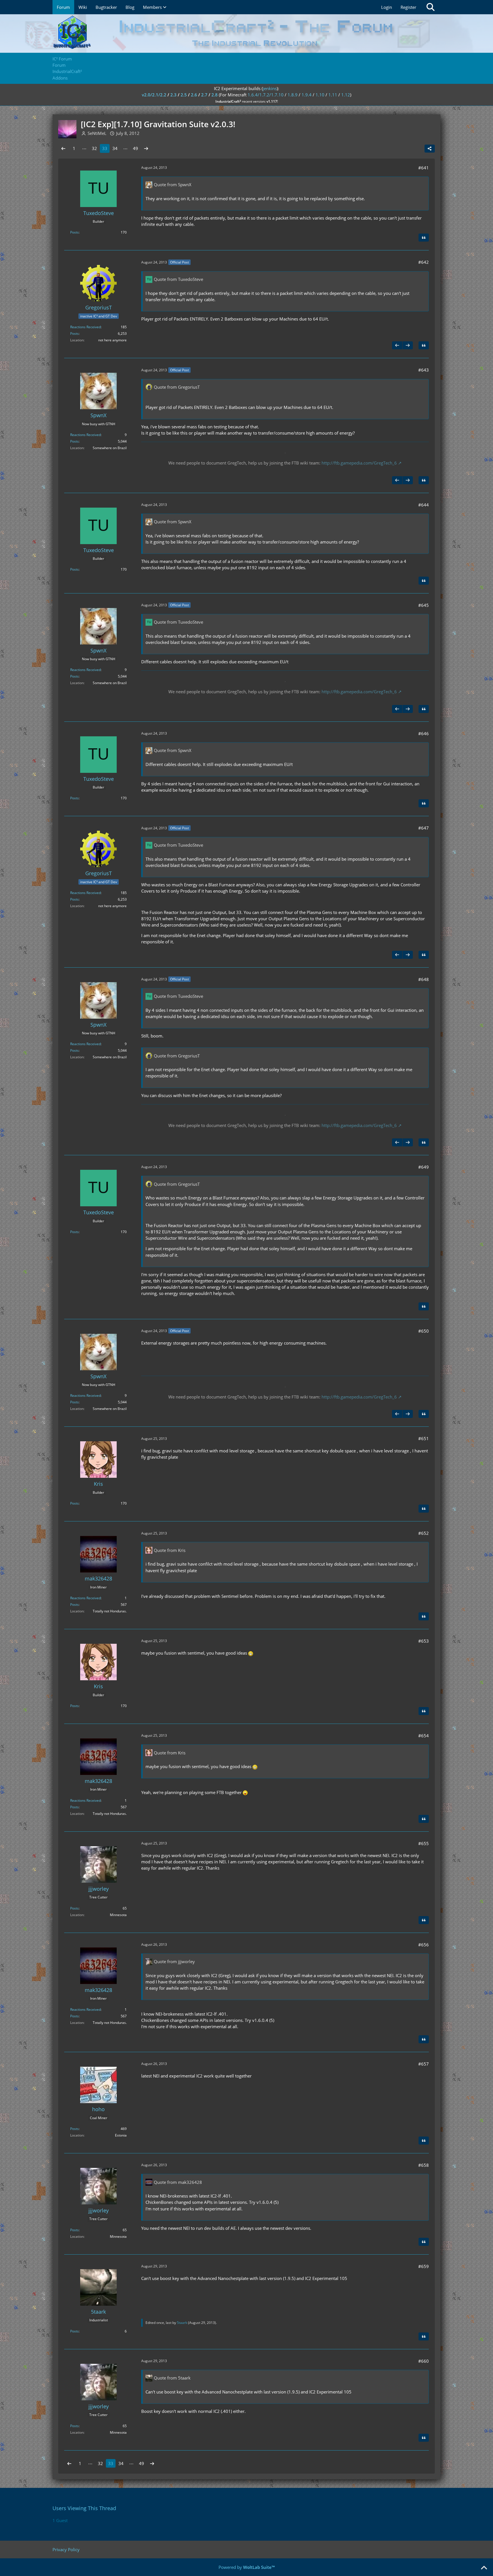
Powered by (247, 2567)
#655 (424, 1843)
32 (94, 148)
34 (115, 148)
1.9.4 (307, 95)
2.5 (184, 95)
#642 (424, 262)
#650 (424, 1331)
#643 (424, 370)
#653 (424, 1641)
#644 (424, 505)
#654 (424, 1736)
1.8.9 (293, 95)
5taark (182, 2323)
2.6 (194, 95)
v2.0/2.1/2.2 (154, 95)
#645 (424, 605)
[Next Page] (146, 148)
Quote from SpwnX (173, 185)
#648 (424, 979)
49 (136, 148)
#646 (424, 733)
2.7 (204, 95)
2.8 (215, 95)
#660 (424, 2361)
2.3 (173, 95)
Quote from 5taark (172, 2378)
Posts (74, 232)
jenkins (270, 88)
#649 (424, 1167)
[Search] (431, 7)
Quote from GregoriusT (177, 387)
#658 (424, 2165)
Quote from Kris (170, 1550)
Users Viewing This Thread (84, 2508)
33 (105, 148)
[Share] (430, 149)
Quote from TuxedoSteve (178, 279)
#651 (424, 1438)
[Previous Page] (63, 148)
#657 (424, 2064)
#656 (424, 1945)
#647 (424, 828)
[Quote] (424, 238)
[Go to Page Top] (484, 2568)
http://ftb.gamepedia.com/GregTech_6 (359, 463)
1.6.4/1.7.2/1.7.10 (266, 95)
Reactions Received (85, 327)
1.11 (333, 95)
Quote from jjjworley (174, 1961)
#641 (424, 168)
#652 (424, 1533)
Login (387, 7)
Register (408, 7)
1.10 (320, 95)
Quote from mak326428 (178, 2182)
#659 (424, 2266)
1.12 (346, 95)
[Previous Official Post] (397, 345)
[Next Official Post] (408, 345)
